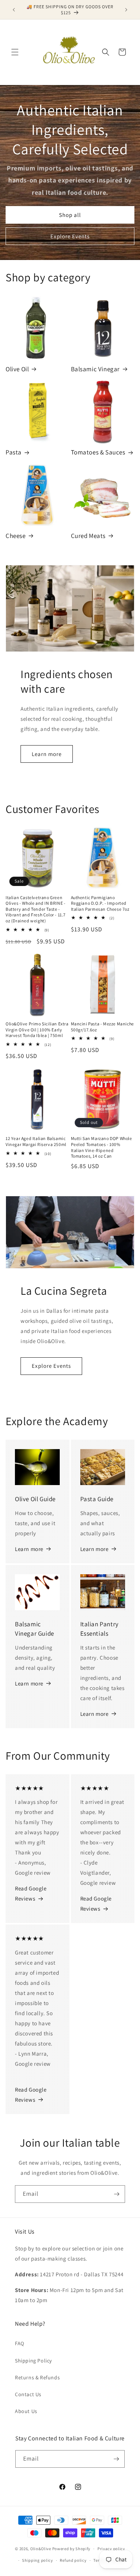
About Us (26, 2411)
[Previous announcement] (14, 10)
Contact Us (28, 2394)
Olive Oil (17, 369)
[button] (15, 52)
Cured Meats (88, 536)
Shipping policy (38, 2560)
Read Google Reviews (31, 1893)
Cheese (16, 536)
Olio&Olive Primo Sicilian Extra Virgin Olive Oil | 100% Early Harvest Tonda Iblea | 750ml (37, 1030)
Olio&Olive (41, 2549)
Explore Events (70, 236)
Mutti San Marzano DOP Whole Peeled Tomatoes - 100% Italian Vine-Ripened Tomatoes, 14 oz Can (102, 1147)
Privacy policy (111, 2549)
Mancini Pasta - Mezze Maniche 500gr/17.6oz (102, 1027)
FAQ (20, 2343)
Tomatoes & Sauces (98, 452)
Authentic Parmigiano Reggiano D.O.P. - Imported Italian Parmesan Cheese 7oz (100, 903)
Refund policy (73, 2560)
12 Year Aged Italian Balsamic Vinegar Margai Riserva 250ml (36, 1141)
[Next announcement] (126, 10)
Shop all (70, 215)
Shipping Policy (33, 2361)
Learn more (47, 754)
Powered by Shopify (71, 2549)
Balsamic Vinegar (96, 369)
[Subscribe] (116, 2194)
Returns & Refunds (37, 2377)
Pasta (14, 452)
